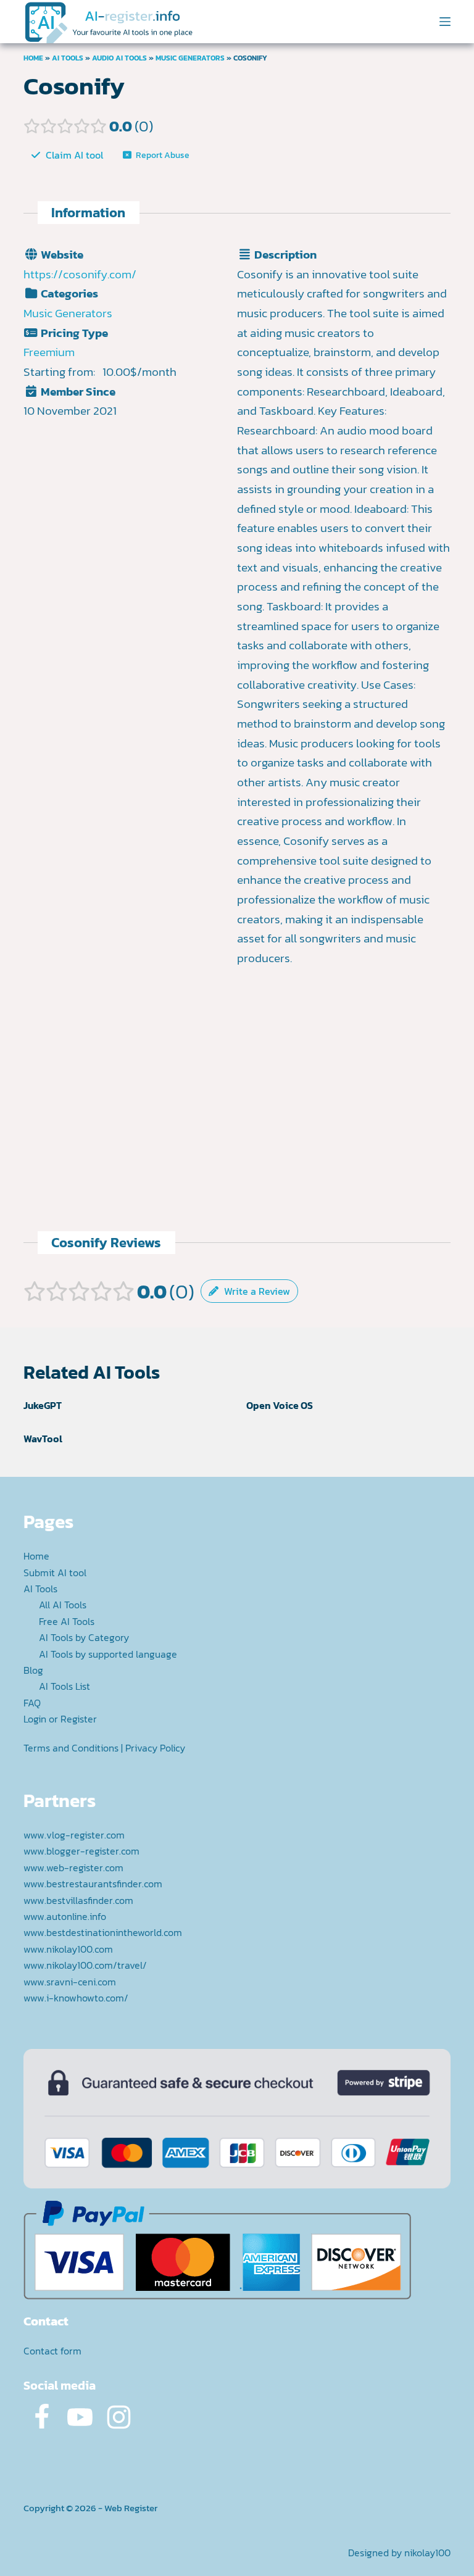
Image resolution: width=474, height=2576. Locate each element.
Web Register (131, 2508)
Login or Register (60, 1719)
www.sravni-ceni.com (70, 1982)
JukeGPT (43, 1405)
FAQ (32, 1703)
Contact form (52, 2351)
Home (33, 58)
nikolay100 (427, 2553)
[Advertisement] (344, 1055)
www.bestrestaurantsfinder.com (93, 1884)
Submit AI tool (55, 1573)
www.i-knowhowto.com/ (76, 1998)
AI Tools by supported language (108, 1654)
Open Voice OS (280, 1405)
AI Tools (68, 58)
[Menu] (445, 22)
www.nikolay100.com (68, 1949)
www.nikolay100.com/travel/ (85, 1965)
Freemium (49, 352)
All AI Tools (63, 1605)
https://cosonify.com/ (80, 274)
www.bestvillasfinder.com (78, 1900)
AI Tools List (64, 1686)
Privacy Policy (155, 1748)
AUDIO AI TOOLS (119, 58)
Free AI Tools (67, 1621)
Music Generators (190, 58)
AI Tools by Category (84, 1637)
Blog (33, 1670)
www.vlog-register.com (74, 1835)
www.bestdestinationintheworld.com (103, 1932)
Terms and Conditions (71, 1748)
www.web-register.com (73, 1868)
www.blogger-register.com (81, 1851)
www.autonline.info (65, 1916)
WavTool (43, 1439)
